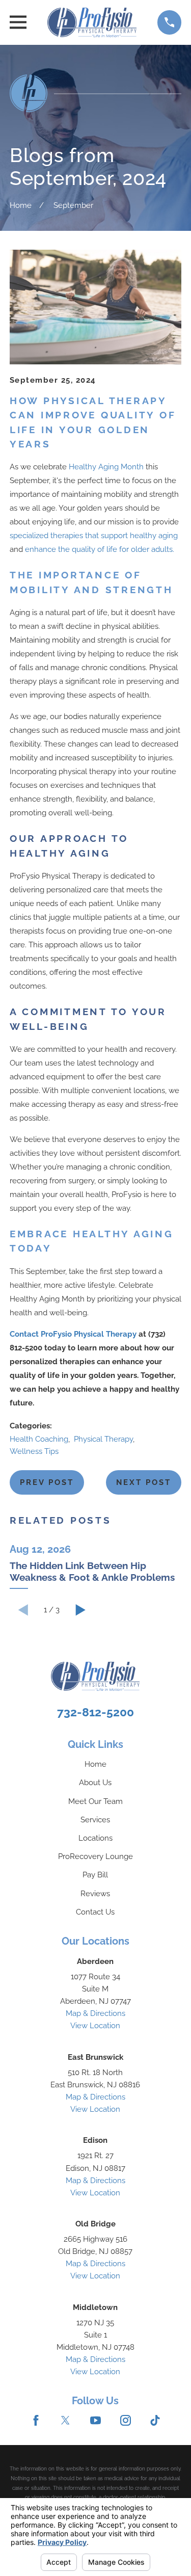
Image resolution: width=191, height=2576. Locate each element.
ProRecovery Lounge (95, 1856)
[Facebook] (36, 2420)
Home (95, 1764)
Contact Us (95, 1912)
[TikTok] (155, 2420)
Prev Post (47, 1482)
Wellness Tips (34, 1451)
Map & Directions (95, 2013)
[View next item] (81, 1610)
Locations (95, 1838)
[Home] (92, 22)
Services (95, 1820)
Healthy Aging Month (106, 467)
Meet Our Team (95, 1801)
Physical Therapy (103, 1439)
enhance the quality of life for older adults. (100, 549)
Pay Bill (95, 1875)
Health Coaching (39, 1439)
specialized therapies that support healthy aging (94, 536)
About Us (95, 1783)
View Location (95, 2026)
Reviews (95, 1894)
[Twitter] (65, 2420)
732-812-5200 (95, 1712)
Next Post (144, 1482)
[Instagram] (126, 2420)
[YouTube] (95, 2420)
